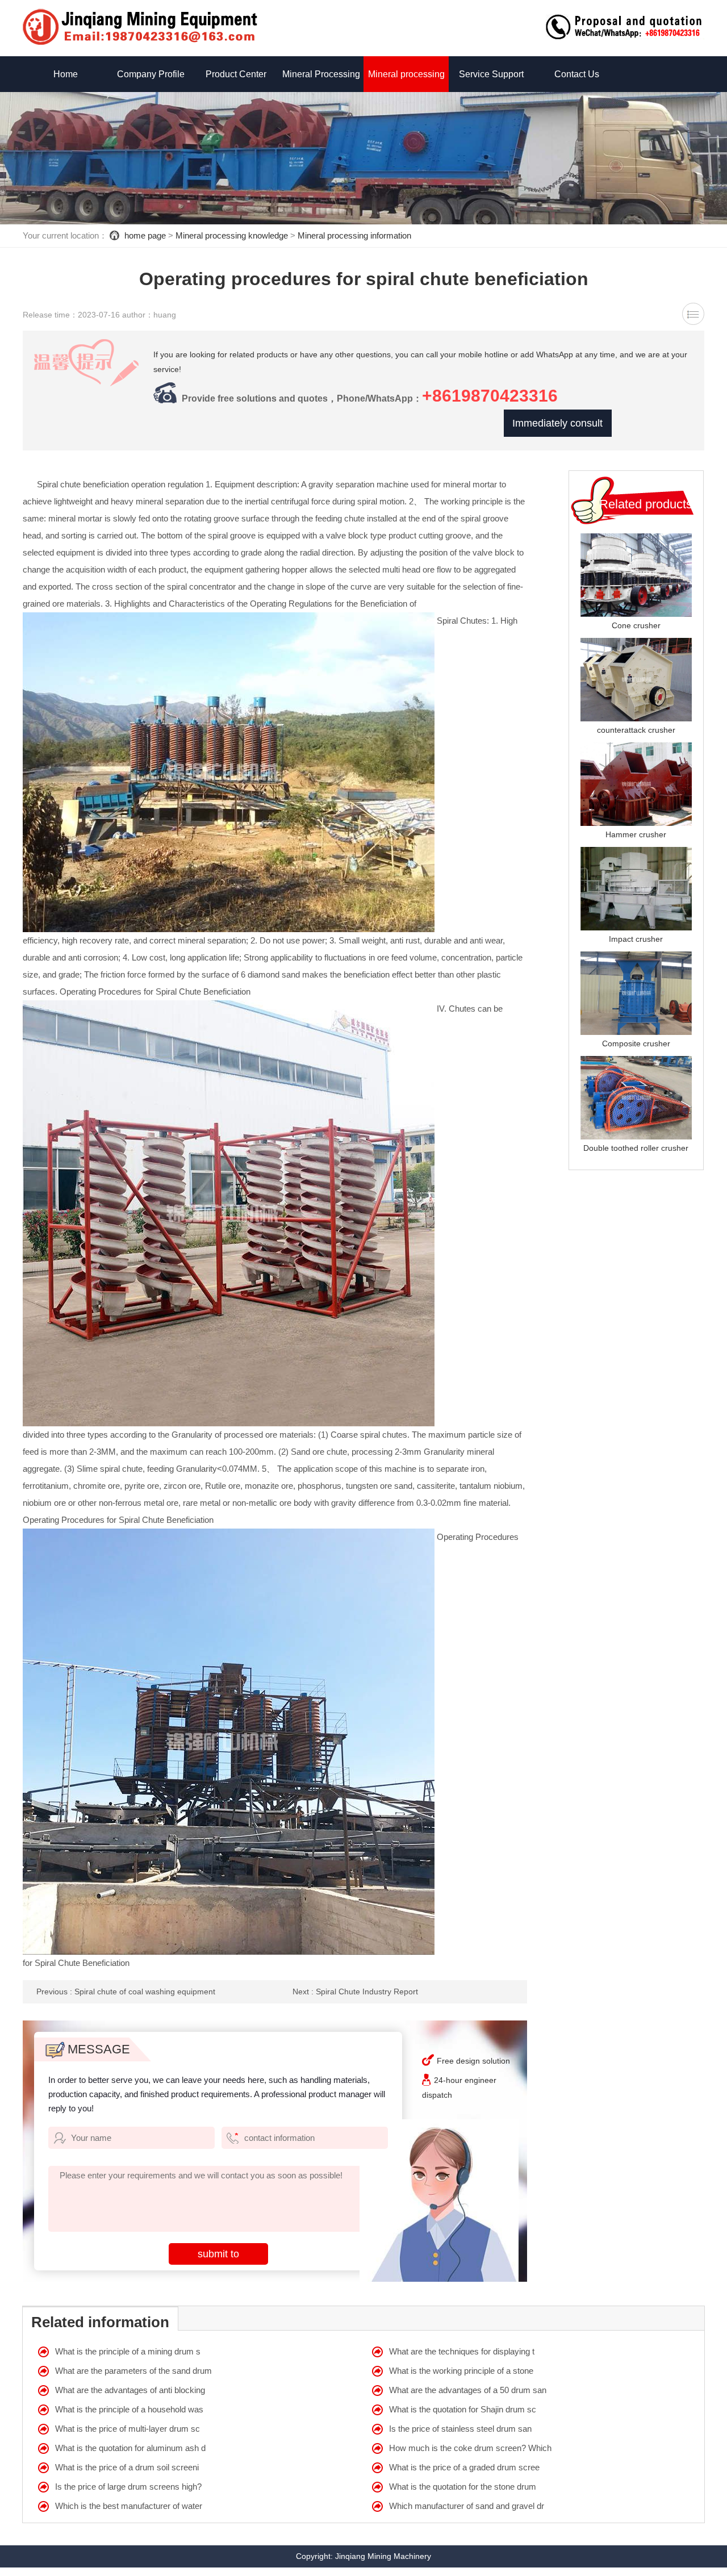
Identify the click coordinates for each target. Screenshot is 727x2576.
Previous (126, 1992)
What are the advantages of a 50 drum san (468, 2390)
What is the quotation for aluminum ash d (130, 2448)
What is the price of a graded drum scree (464, 2467)
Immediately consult (557, 423)
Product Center (236, 74)
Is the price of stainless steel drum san (460, 2429)
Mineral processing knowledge (232, 235)
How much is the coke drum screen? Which (470, 2448)
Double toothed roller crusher (636, 1148)
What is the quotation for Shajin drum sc (463, 2409)
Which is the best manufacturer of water (129, 2506)
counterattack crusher (636, 730)
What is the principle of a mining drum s (128, 2351)
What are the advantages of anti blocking (130, 2390)
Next (355, 1992)
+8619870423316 (490, 396)
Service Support (491, 74)
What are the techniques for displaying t (462, 2351)
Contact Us (577, 74)
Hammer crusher (636, 834)
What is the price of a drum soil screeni (127, 2467)
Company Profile (151, 74)
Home (66, 74)
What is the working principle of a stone (461, 2371)
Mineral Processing (321, 74)
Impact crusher (636, 939)
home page (145, 235)
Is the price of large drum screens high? (128, 2487)
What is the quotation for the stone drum (463, 2487)
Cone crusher (636, 625)
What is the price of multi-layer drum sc (128, 2429)
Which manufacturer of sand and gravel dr (467, 2506)
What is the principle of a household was (129, 2409)
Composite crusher (636, 1043)
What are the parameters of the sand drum (133, 2371)
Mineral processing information (354, 235)
